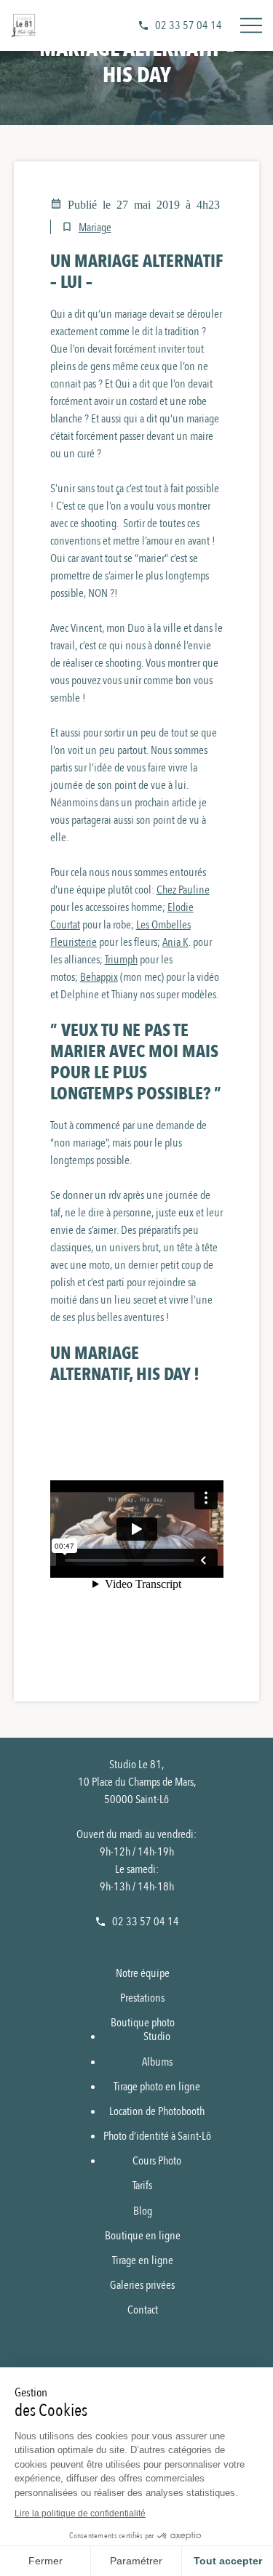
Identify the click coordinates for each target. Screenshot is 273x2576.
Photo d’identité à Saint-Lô (157, 2136)
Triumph (121, 960)
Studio (157, 2037)
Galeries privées (142, 2285)
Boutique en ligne (143, 2236)
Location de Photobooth (157, 2111)
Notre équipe (143, 1973)
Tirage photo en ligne (157, 2087)
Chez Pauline (183, 890)
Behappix (99, 977)
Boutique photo (143, 2023)
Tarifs (142, 2186)
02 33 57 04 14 (189, 25)
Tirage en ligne (143, 2260)
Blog (143, 2211)
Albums (157, 2062)
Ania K (175, 942)
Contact (143, 2310)
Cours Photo (157, 2161)
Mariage (95, 228)
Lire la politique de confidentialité (80, 2513)
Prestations (142, 1998)
